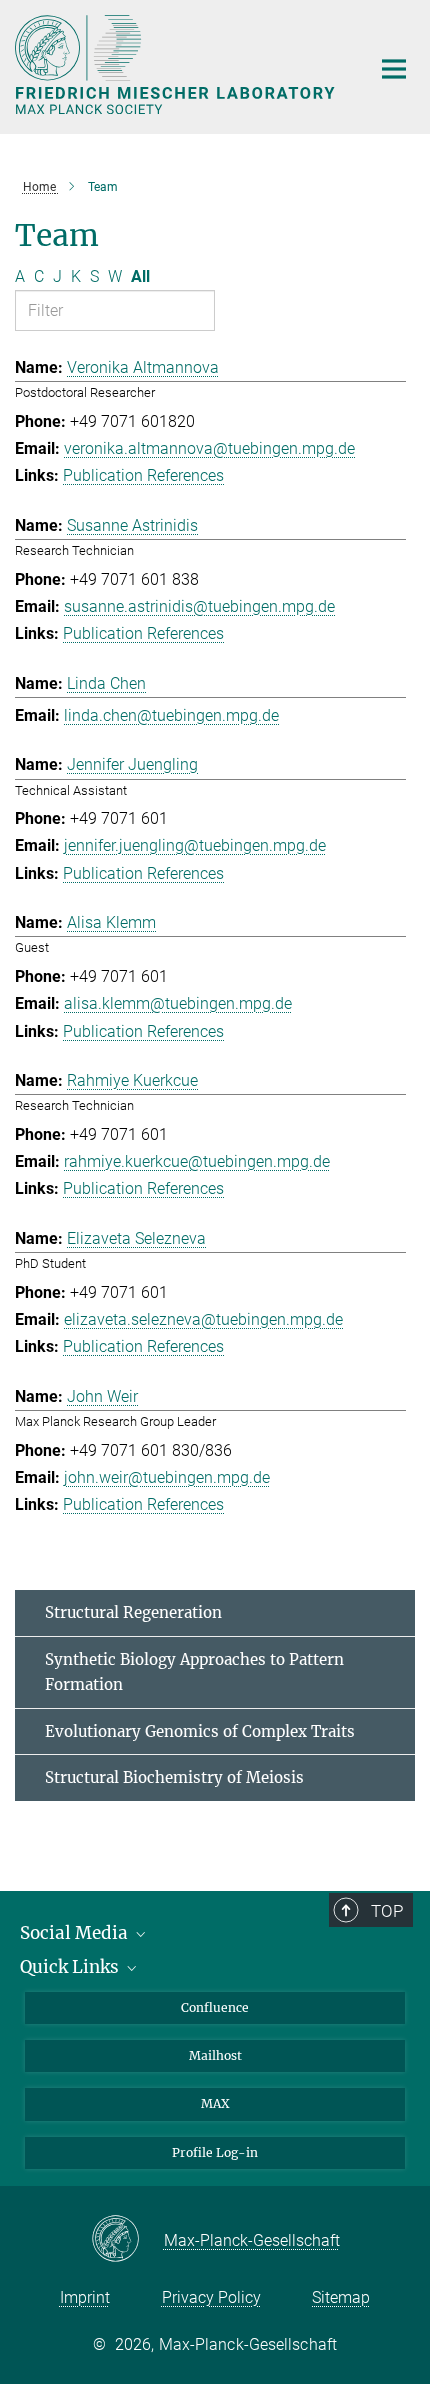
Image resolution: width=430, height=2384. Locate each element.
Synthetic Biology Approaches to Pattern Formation (194, 1672)
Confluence (215, 2007)
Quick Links (71, 1967)
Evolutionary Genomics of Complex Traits (200, 1731)
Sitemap (341, 2297)
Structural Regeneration (133, 1612)
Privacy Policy (211, 2297)
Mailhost (215, 2055)
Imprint (85, 2297)
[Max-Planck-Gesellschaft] (127, 2240)
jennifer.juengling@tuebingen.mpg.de (195, 845)
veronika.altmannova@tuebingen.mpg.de (209, 448)
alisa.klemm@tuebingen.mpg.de (178, 1003)
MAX (215, 2103)
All (140, 276)
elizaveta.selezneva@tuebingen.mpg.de (203, 1319)
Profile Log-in (215, 2152)
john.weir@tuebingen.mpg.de (167, 1477)
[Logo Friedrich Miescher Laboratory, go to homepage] (177, 64)
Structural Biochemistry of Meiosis (174, 1777)
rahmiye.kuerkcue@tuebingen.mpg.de (197, 1161)
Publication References (143, 475)
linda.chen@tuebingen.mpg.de (171, 715)
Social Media (76, 1933)
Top (387, 1911)
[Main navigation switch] (394, 69)
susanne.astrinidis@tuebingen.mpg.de (199, 606)
